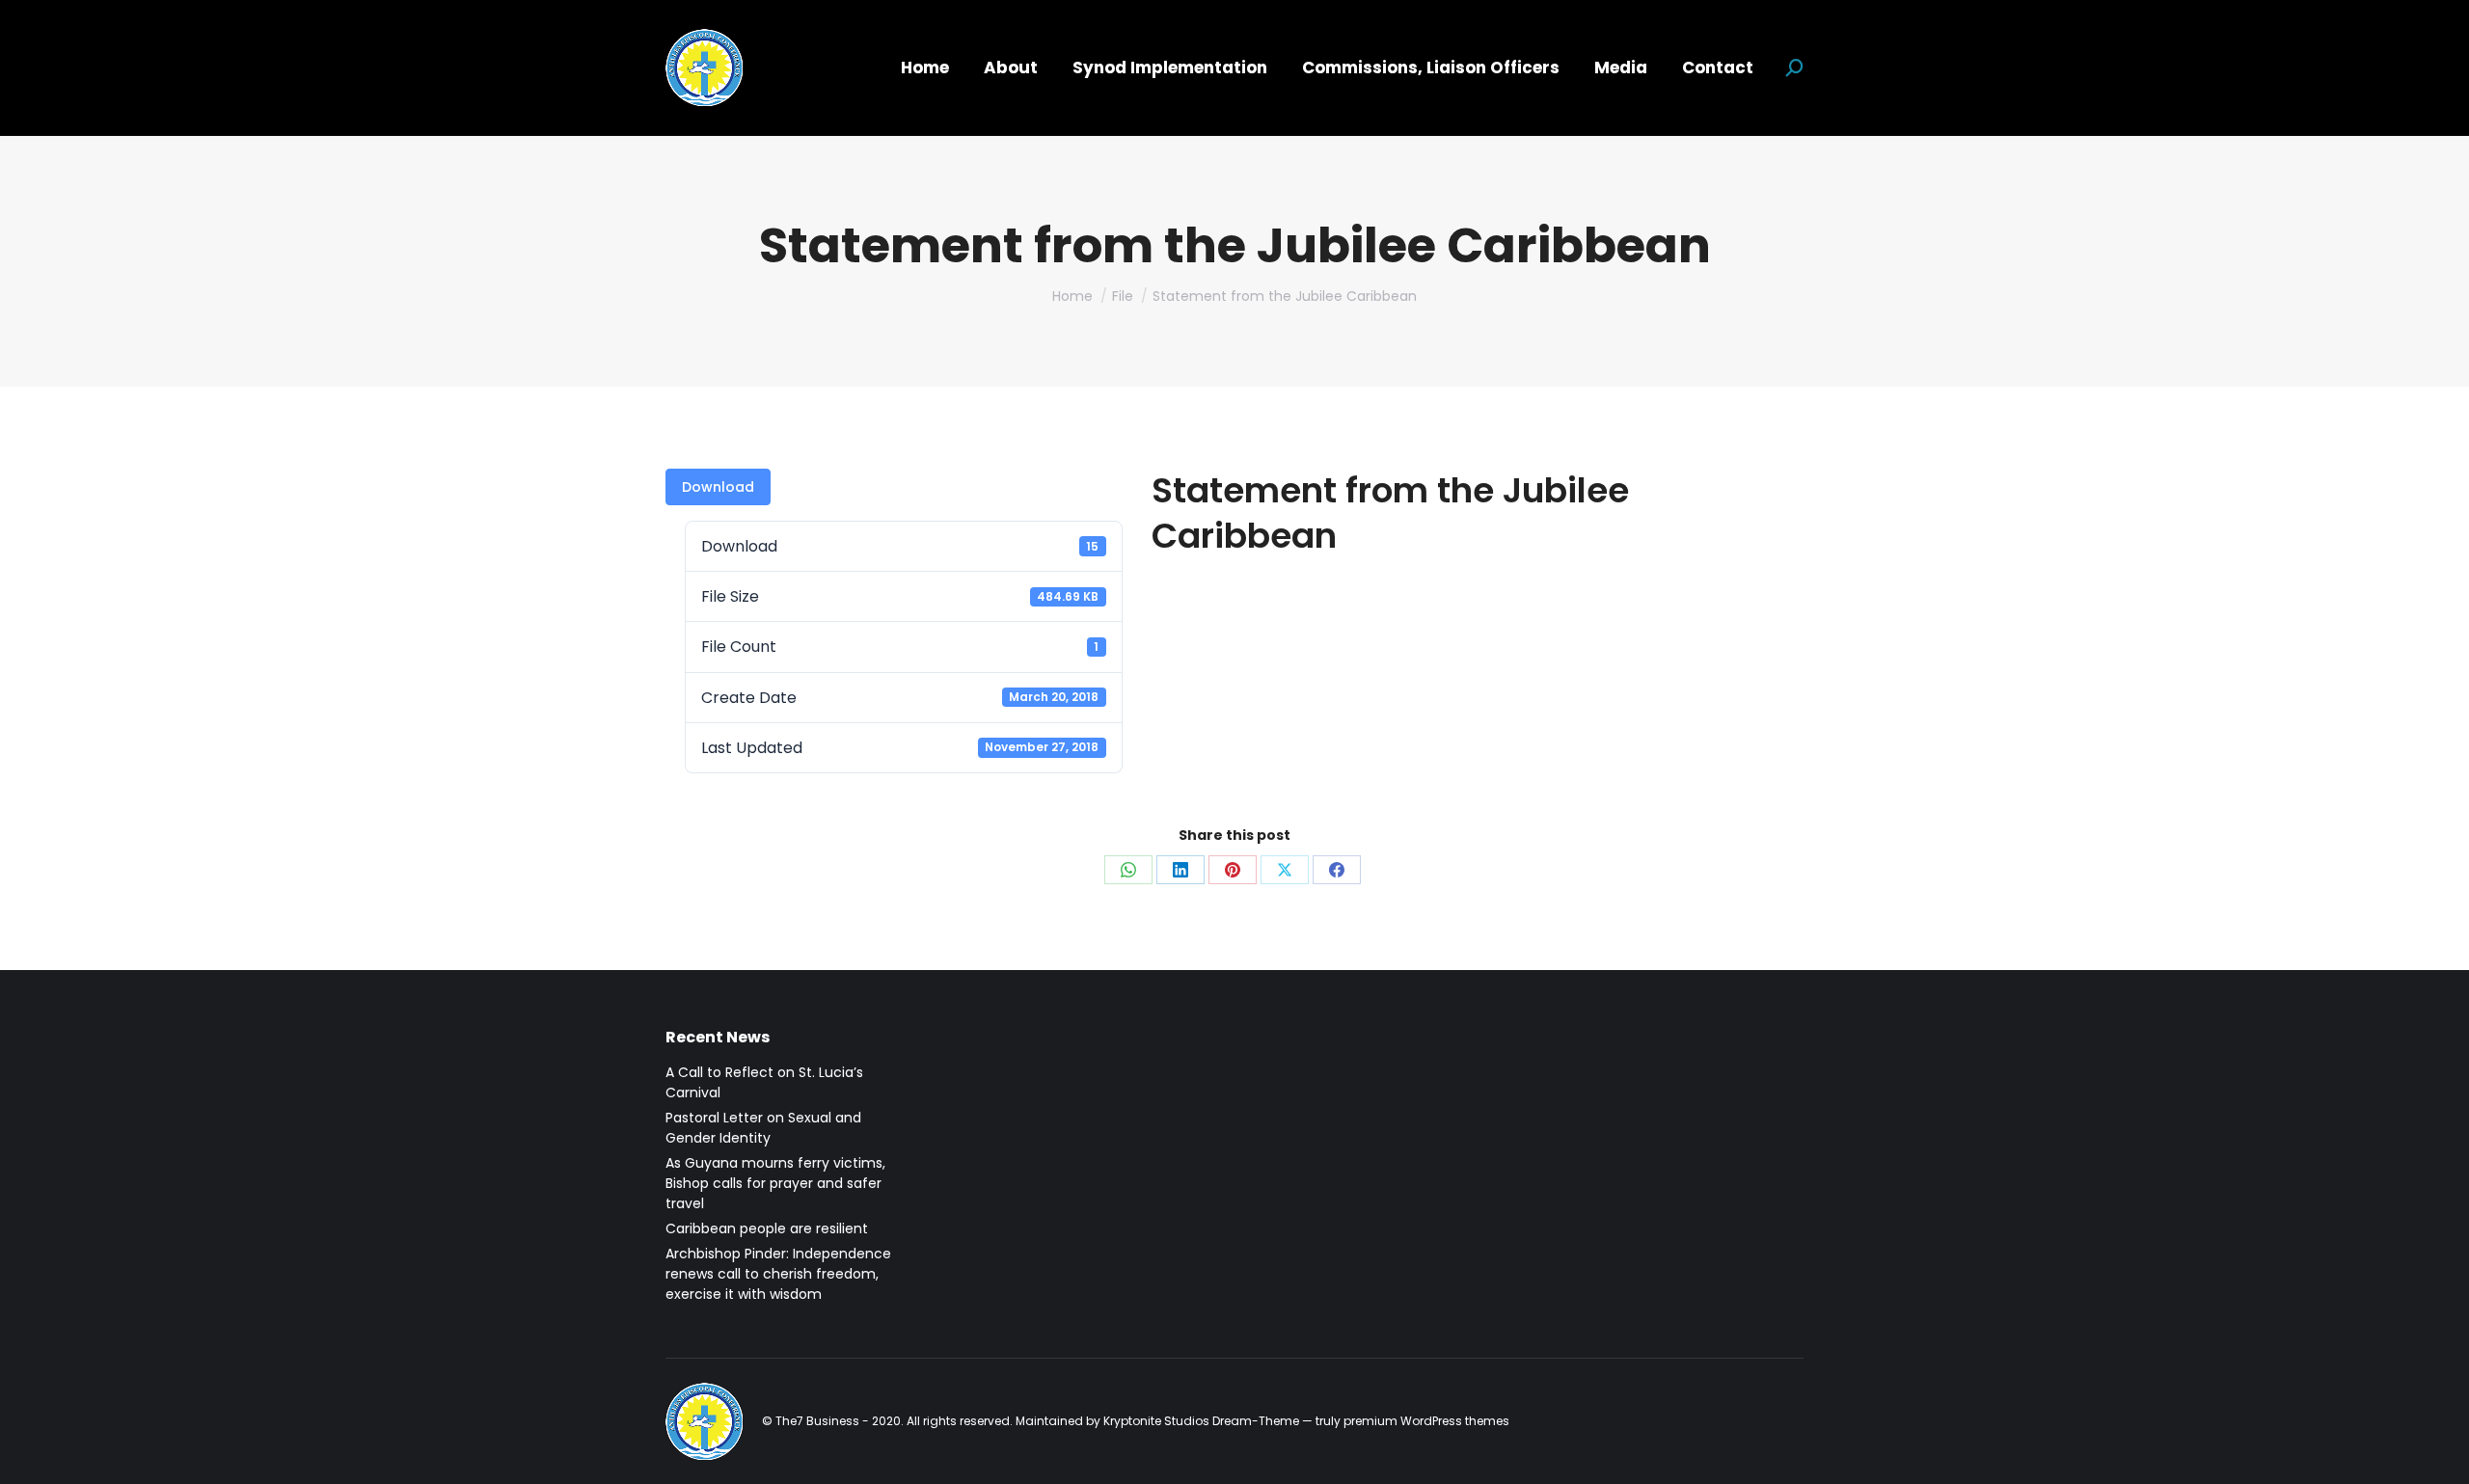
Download (718, 487)
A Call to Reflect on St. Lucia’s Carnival (764, 1082)
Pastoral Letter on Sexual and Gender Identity (763, 1128)
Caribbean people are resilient (767, 1228)
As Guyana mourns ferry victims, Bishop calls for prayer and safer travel (775, 1183)
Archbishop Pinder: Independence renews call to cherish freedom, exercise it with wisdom (778, 1274)
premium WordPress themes (1426, 1421)
